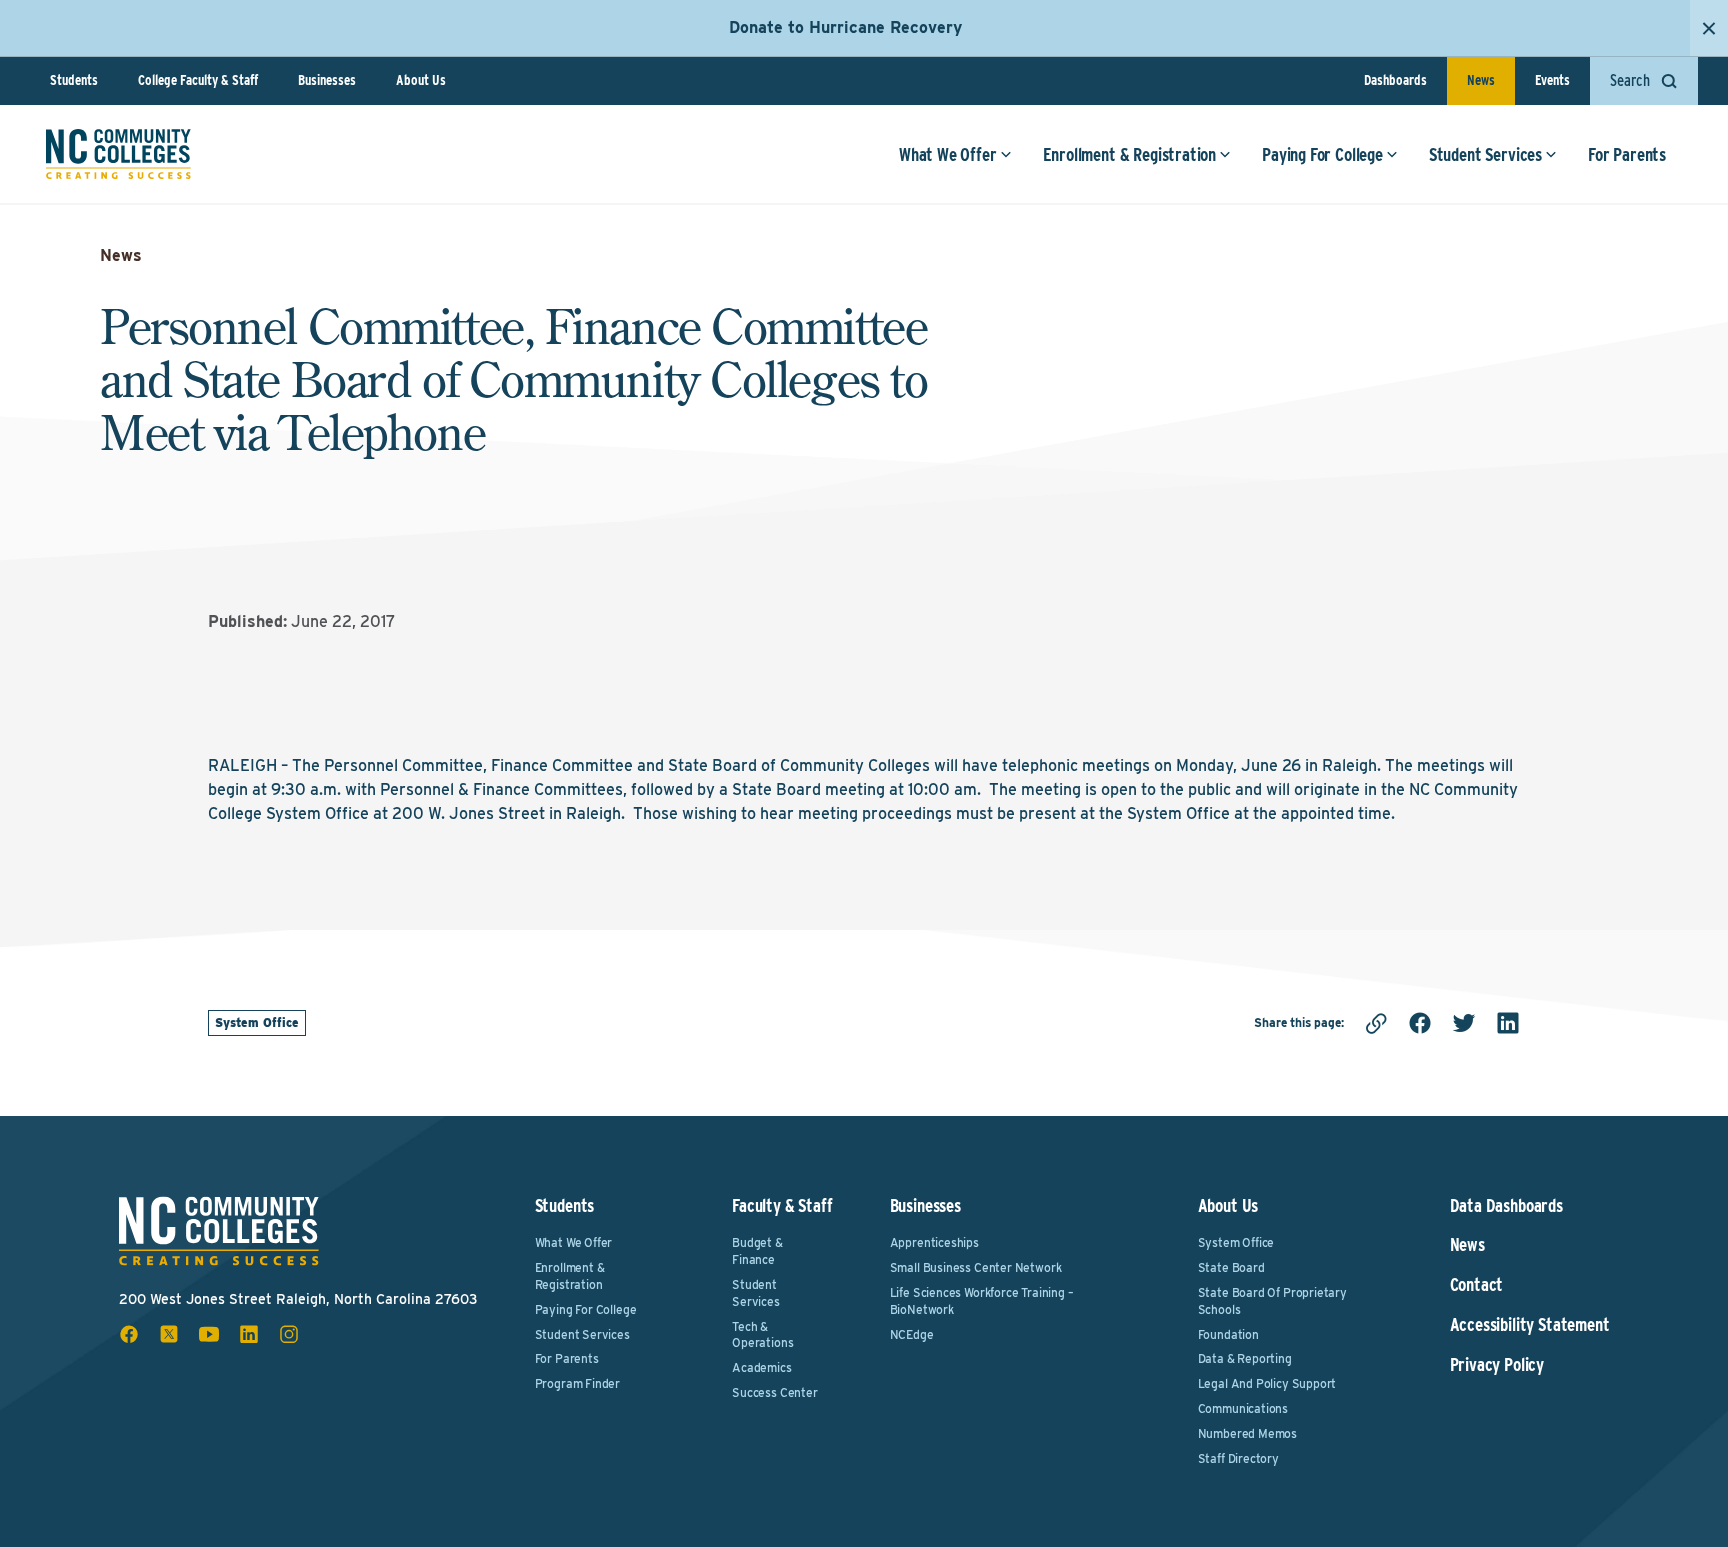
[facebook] (1420, 1023)
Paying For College (1322, 154)
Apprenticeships (934, 1242)
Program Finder (577, 1383)
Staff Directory (1238, 1458)
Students (74, 80)
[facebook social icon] (129, 1334)
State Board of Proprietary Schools (1272, 1301)
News (1481, 80)
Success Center (774, 1392)
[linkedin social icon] (249, 1334)
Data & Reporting (1245, 1358)
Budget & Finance (757, 1251)
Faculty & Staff (782, 1205)
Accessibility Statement (1530, 1325)
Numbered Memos (1247, 1433)
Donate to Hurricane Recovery (845, 27)
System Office (257, 1022)
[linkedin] (1508, 1023)
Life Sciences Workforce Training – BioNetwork (982, 1301)
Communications (1243, 1408)
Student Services (1485, 154)
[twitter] (1464, 1023)
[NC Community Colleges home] (118, 154)
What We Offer (948, 154)
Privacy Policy (1497, 1365)
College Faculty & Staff (198, 80)
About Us (421, 80)
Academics (761, 1367)
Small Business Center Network (976, 1267)
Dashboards (1395, 80)
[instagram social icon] (289, 1334)
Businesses (327, 80)
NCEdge (912, 1334)
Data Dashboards (1506, 1206)
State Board (1231, 1267)
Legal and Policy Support (1267, 1383)
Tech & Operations (762, 1335)
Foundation (1228, 1334)
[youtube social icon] (209, 1334)
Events (1552, 80)
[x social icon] (169, 1334)
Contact (1477, 1285)
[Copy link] (1376, 1023)
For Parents (1627, 154)
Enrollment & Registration (1130, 154)
